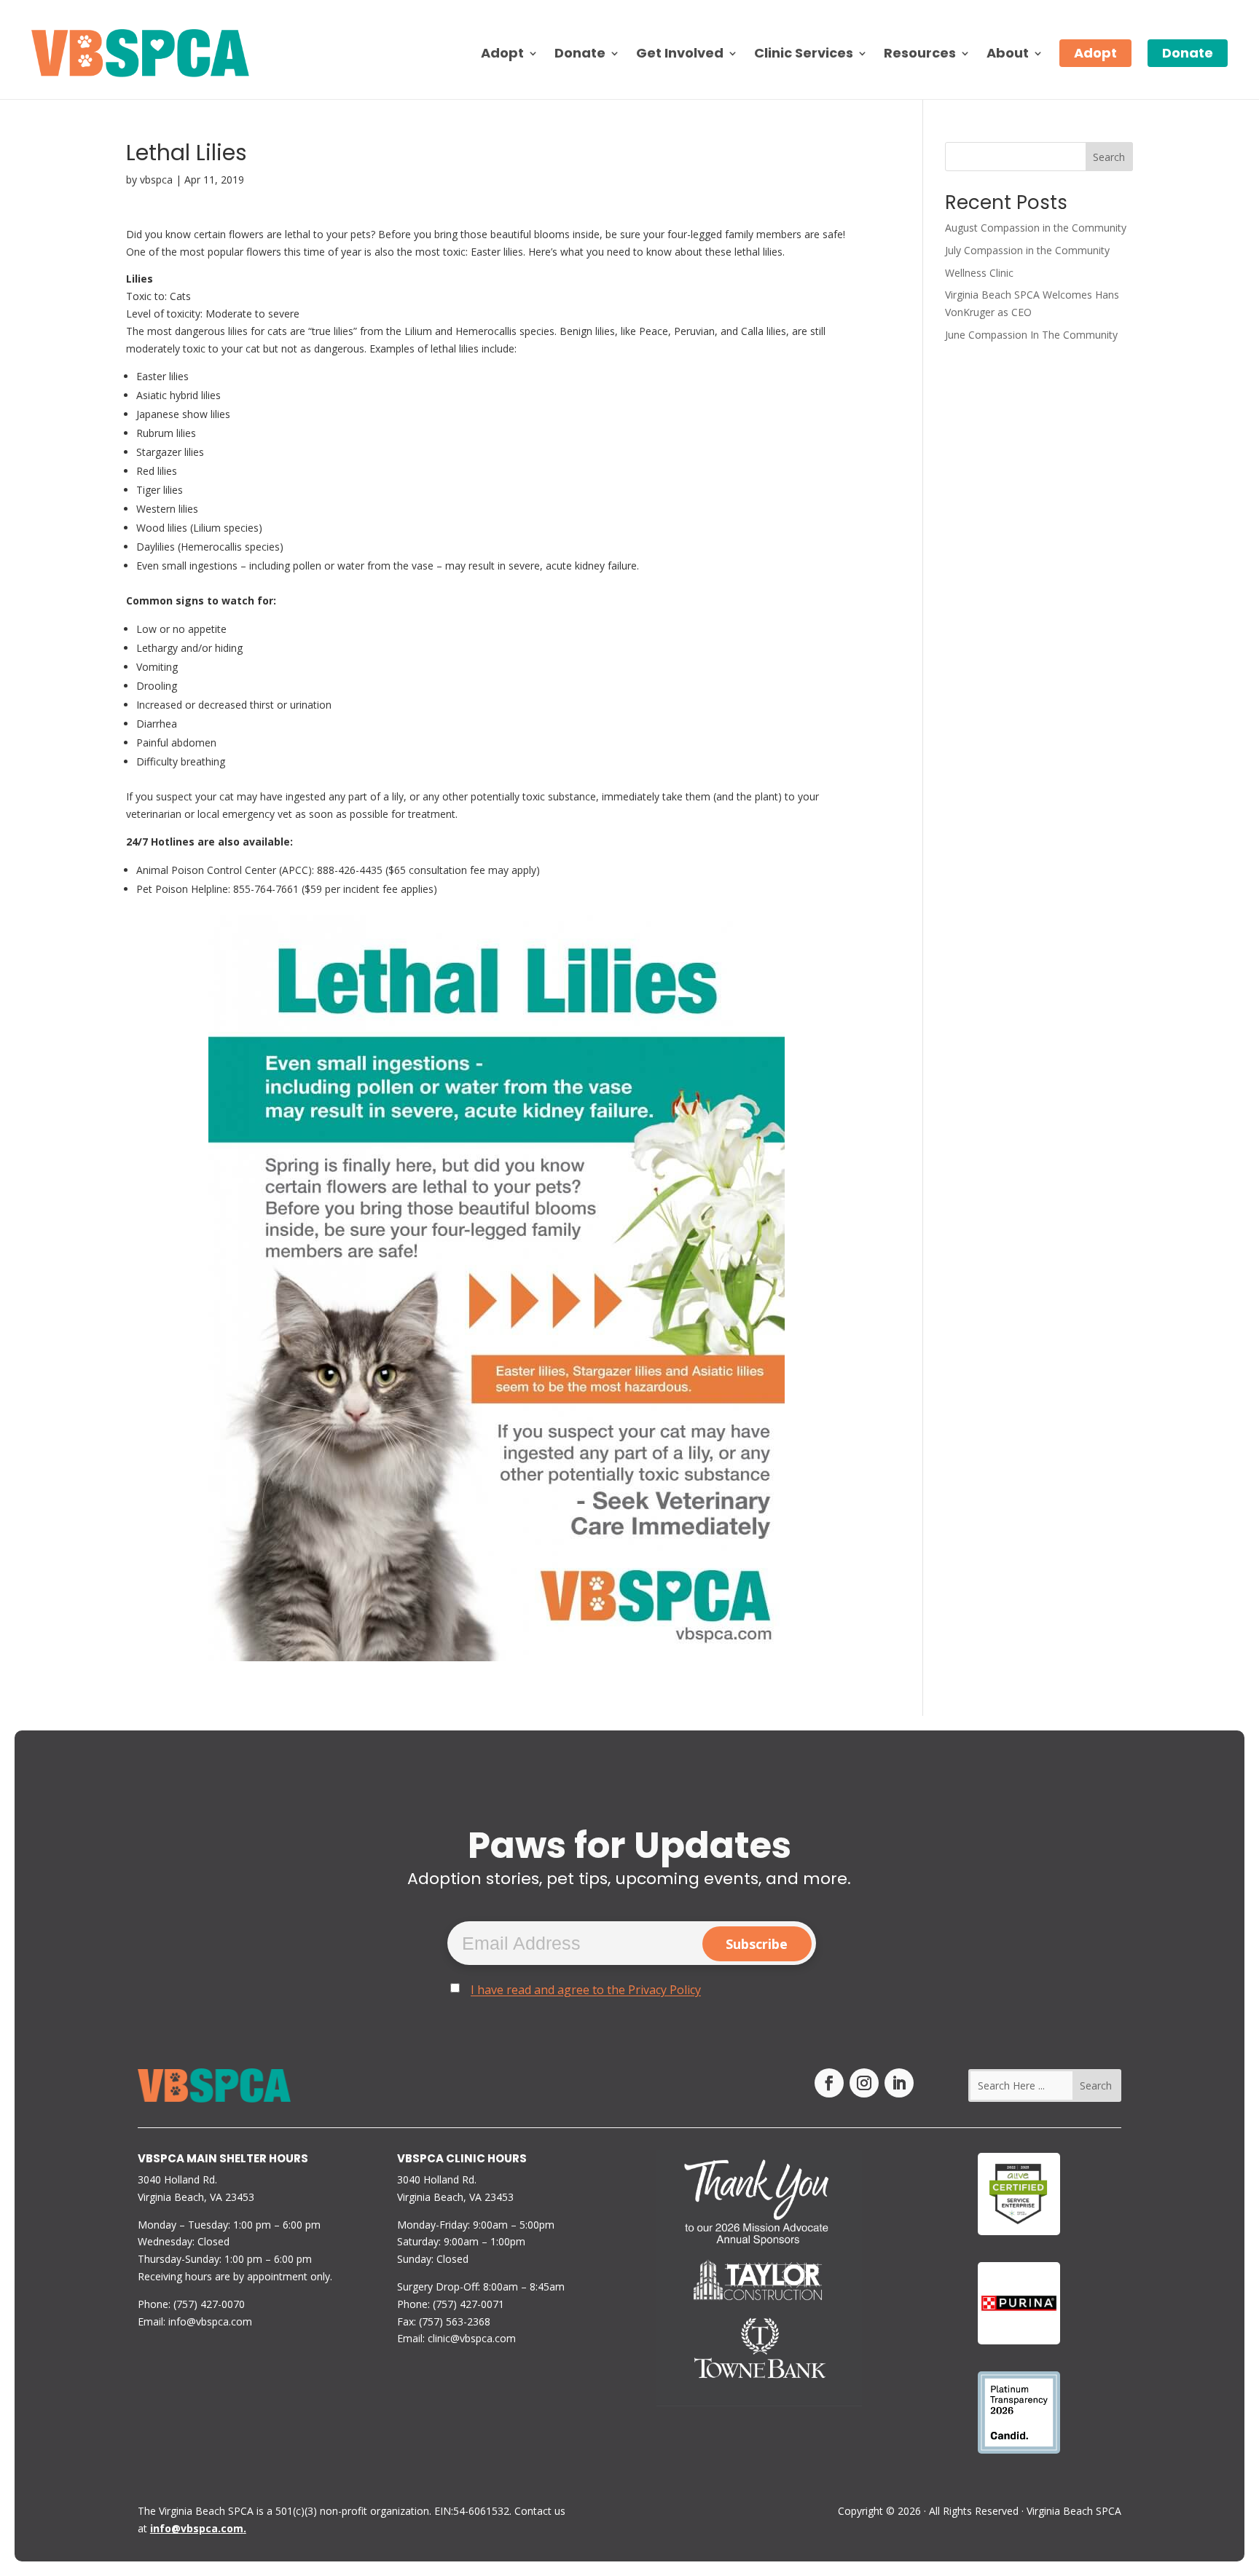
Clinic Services (804, 53)
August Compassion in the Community (1036, 228)
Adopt (1095, 53)
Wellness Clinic (979, 273)
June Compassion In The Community (1031, 335)
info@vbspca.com (210, 2321)
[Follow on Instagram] (864, 2083)
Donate (580, 53)
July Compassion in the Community (1027, 250)
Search (1109, 157)
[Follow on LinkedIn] (899, 2083)
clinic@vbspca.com (472, 2338)
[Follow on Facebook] (829, 2083)
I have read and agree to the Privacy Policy (586, 1990)
